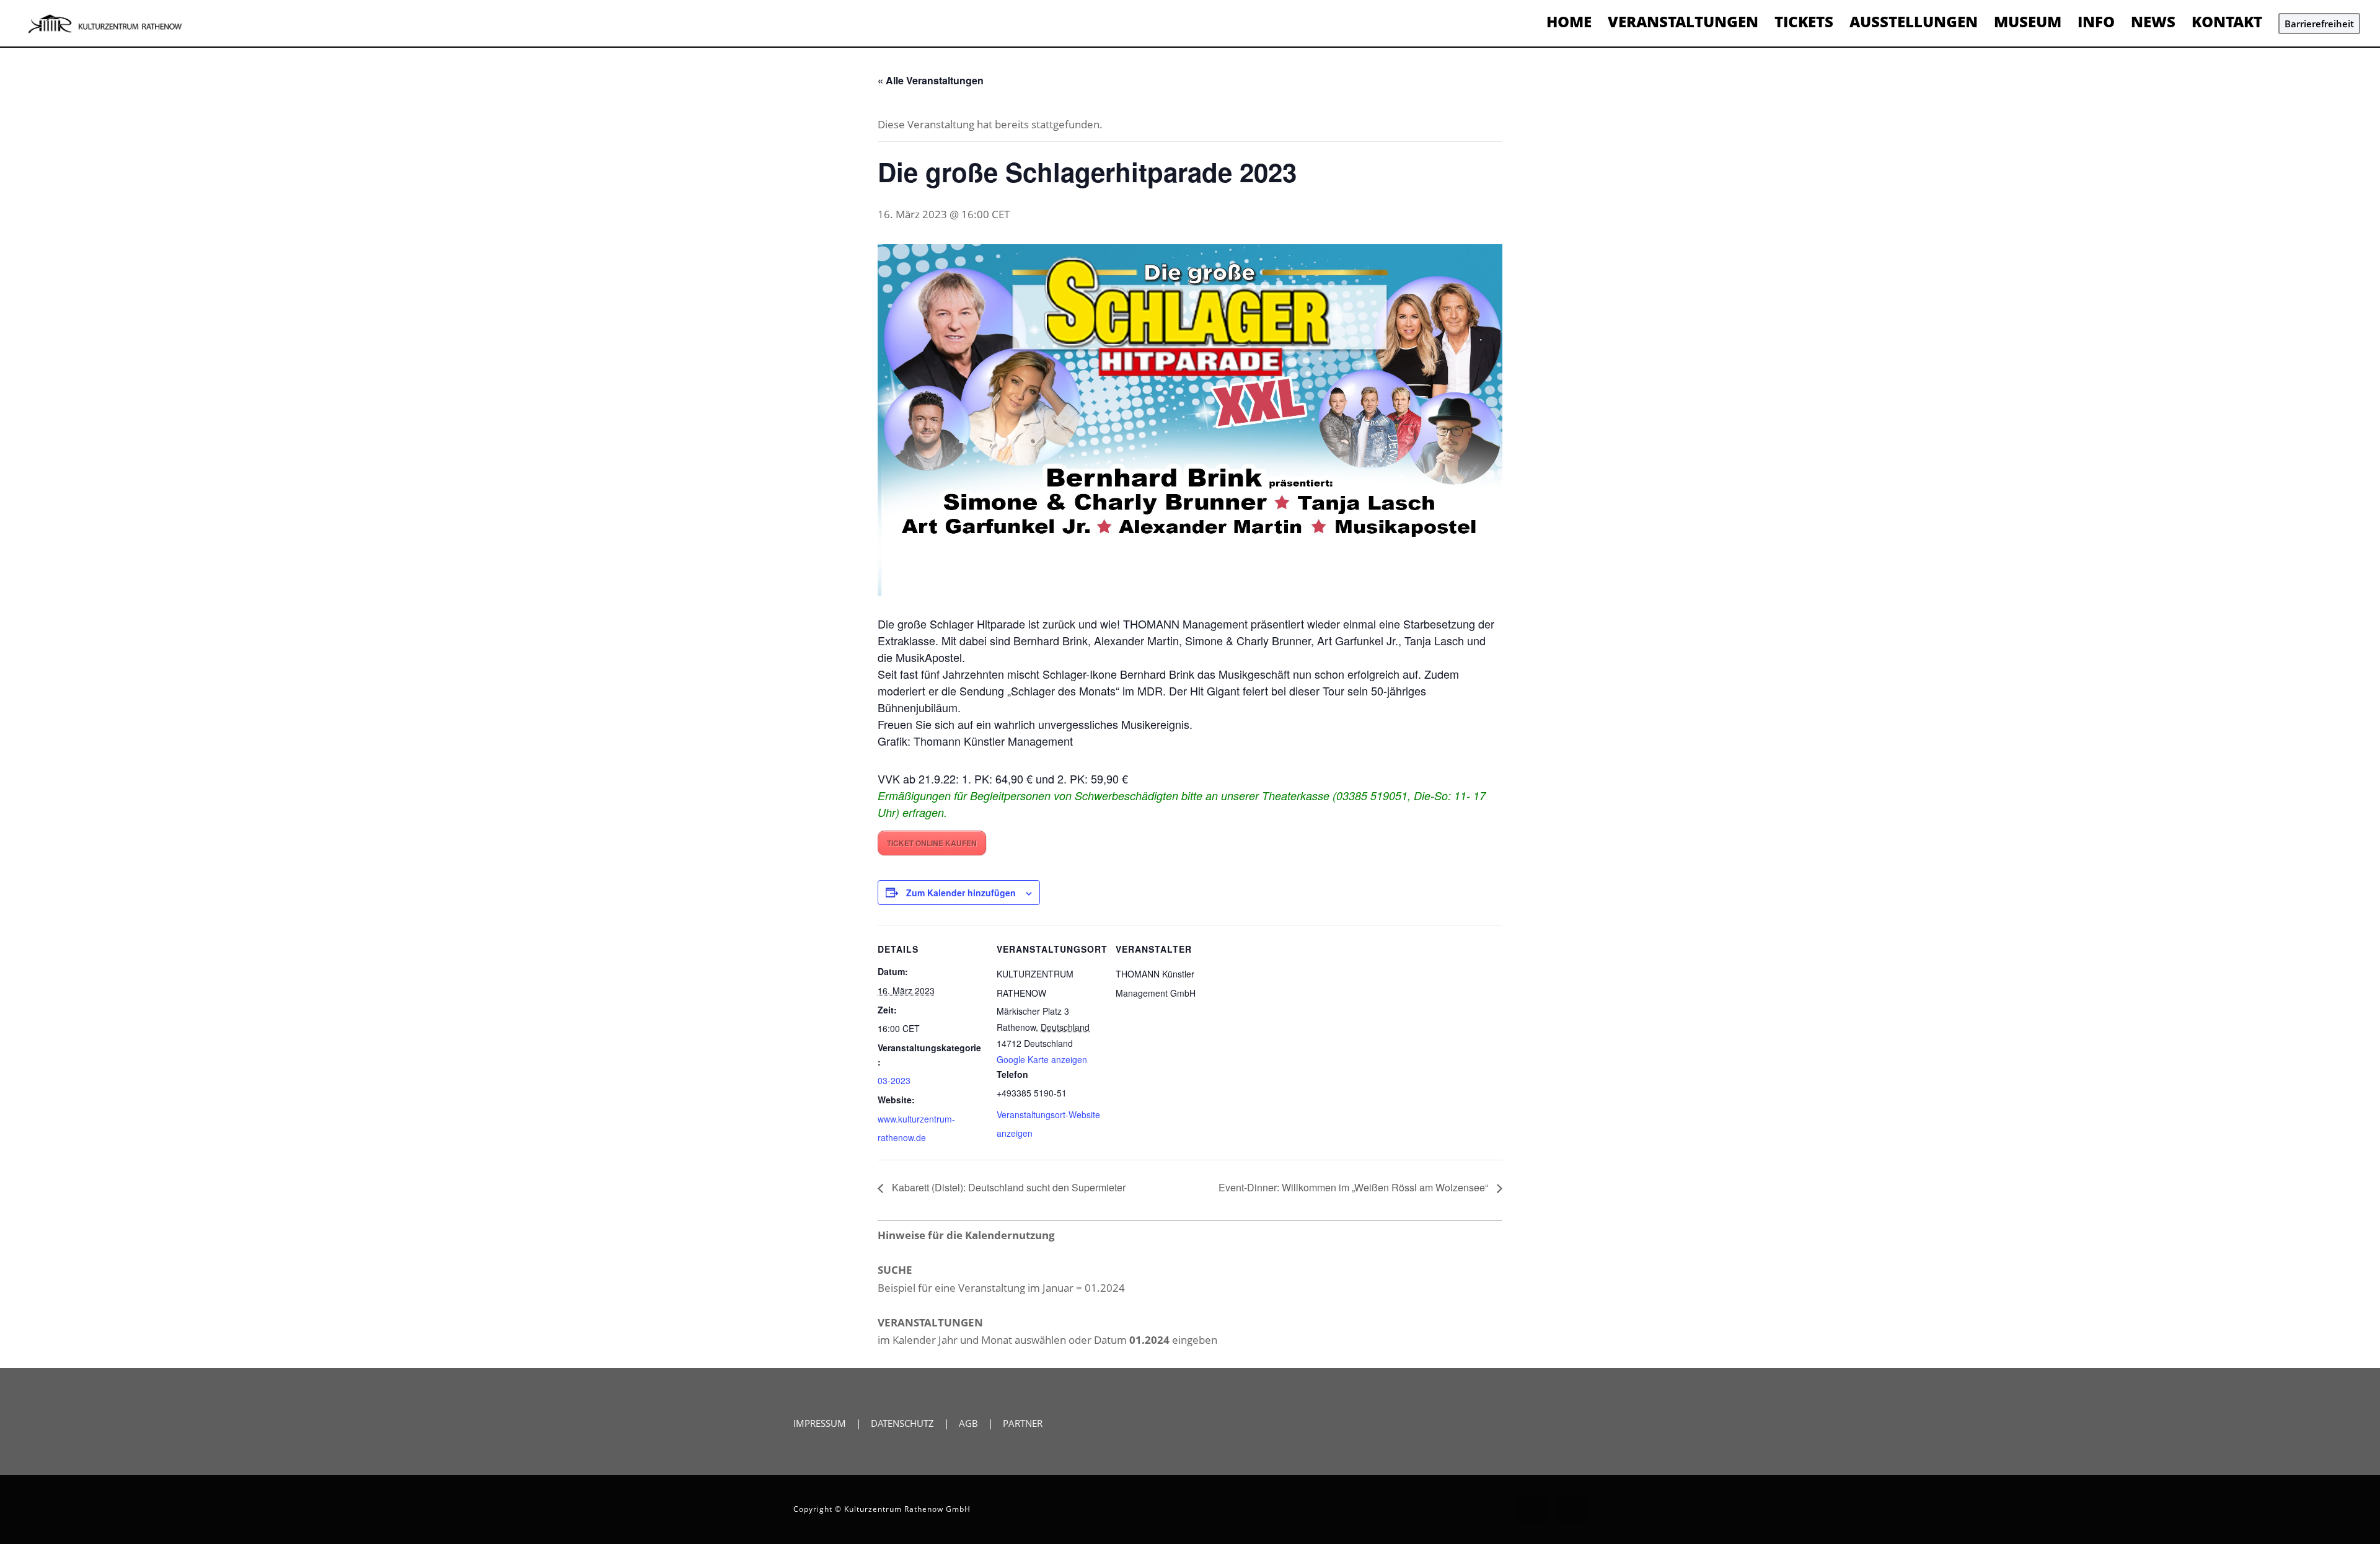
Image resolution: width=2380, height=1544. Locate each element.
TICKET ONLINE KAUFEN (932, 843)
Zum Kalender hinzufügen (961, 893)
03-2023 (894, 1080)
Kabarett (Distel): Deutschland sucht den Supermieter (1007, 1187)
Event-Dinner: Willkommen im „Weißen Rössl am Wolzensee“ (1355, 1187)
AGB (968, 1423)
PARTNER (1023, 1423)
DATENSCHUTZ (902, 1423)
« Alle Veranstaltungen (931, 80)
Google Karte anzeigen (1042, 1059)
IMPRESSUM (820, 1423)
